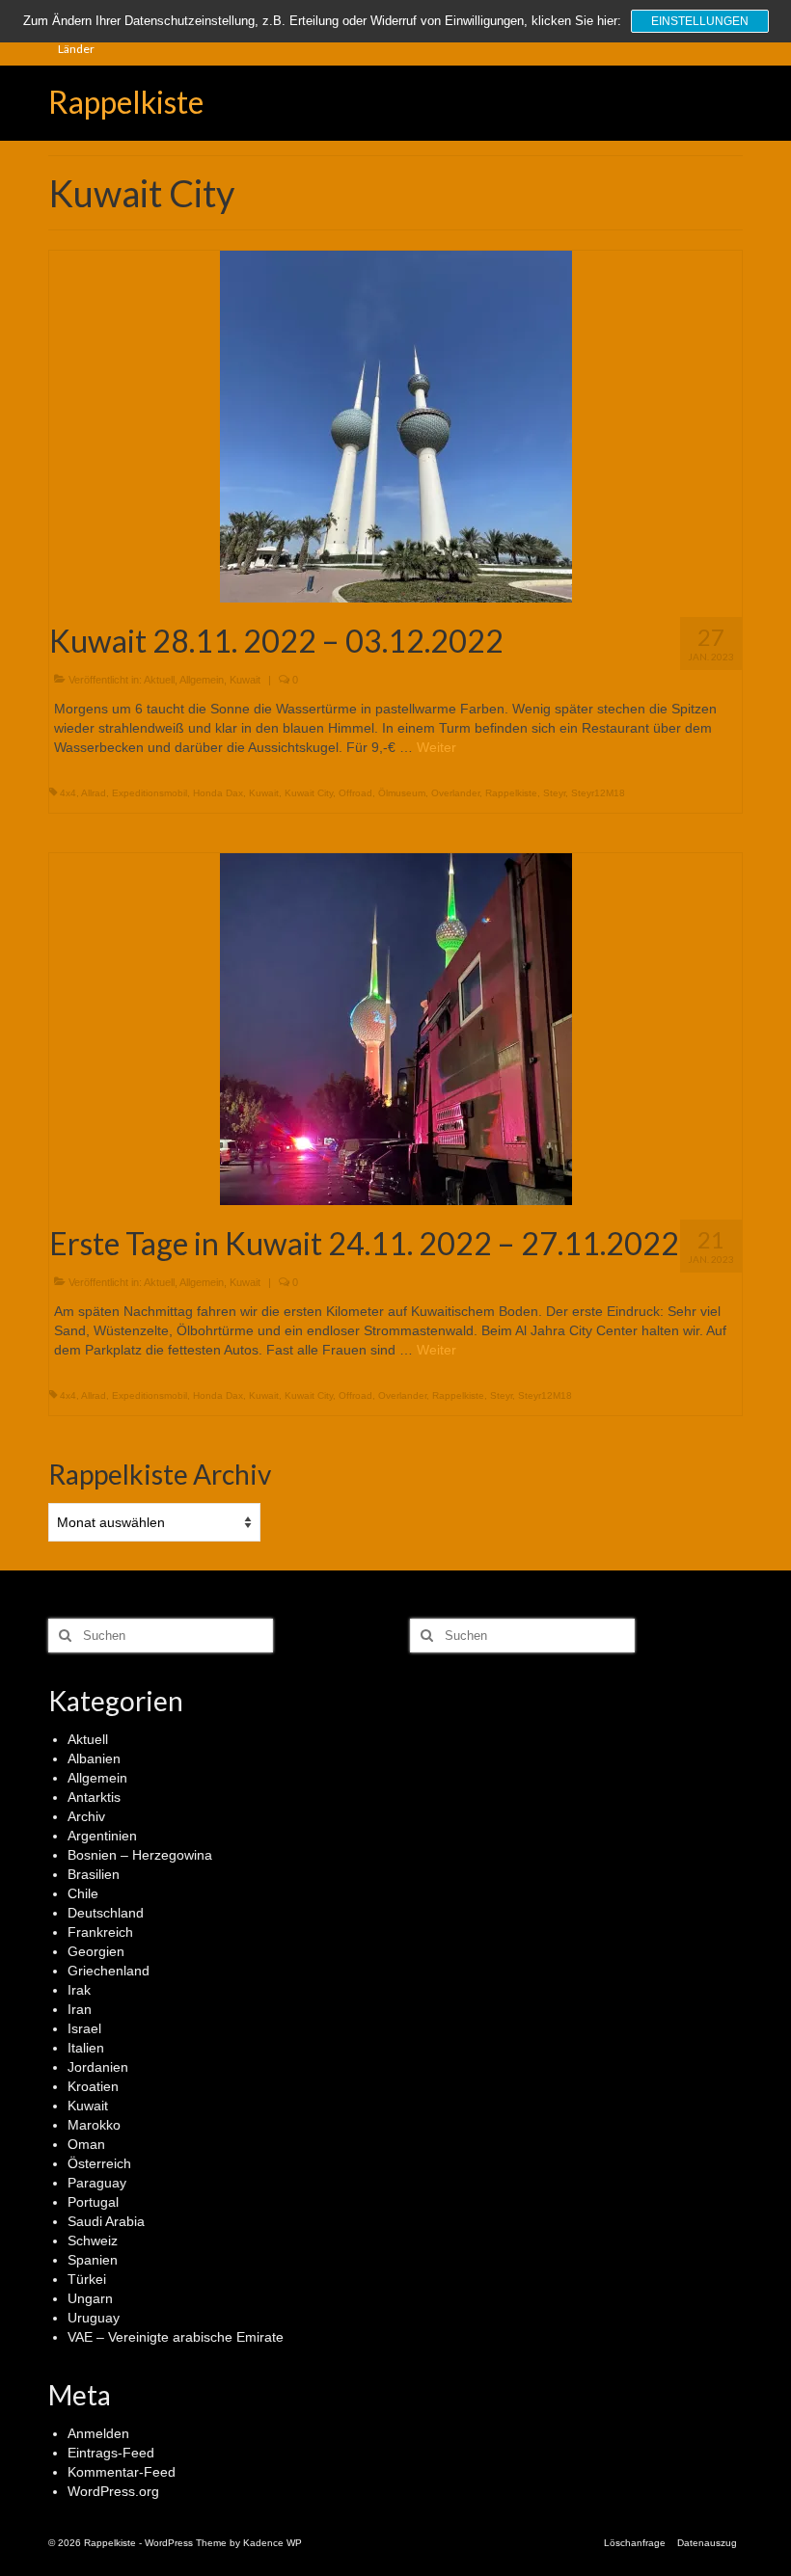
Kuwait (245, 680)
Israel (84, 2028)
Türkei (87, 2279)
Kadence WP (273, 2543)
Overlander (455, 793)
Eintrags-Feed (111, 2453)
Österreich (99, 2163)
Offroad (355, 793)
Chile (83, 1893)
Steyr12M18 (598, 793)
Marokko (94, 2125)
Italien (86, 2048)
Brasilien (94, 1874)
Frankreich (100, 1932)
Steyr (554, 793)
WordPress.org (113, 2491)
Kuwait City (309, 793)
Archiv (86, 1816)
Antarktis (94, 1797)
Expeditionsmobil (150, 793)
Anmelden (98, 2433)
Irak (79, 1990)
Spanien (93, 2260)
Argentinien (102, 1836)
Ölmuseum (402, 793)
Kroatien (93, 2086)
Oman (86, 2144)
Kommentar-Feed (122, 2472)
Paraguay (97, 2183)
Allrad (94, 793)
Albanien (94, 1758)
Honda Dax (218, 793)
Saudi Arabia (106, 2221)
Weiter (436, 747)
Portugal (93, 2202)
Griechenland (109, 1971)
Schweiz (93, 2241)
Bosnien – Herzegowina (140, 1855)
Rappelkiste (126, 102)
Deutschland (106, 1913)
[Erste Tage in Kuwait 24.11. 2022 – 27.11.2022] (396, 1028)
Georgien (96, 1951)
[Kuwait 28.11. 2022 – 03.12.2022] (396, 425)
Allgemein (202, 680)
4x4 (68, 793)
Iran (80, 2009)
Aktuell (159, 680)
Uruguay (94, 2318)
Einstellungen (700, 21)
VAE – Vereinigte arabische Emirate (176, 2337)
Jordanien (98, 2067)
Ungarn (90, 2298)
